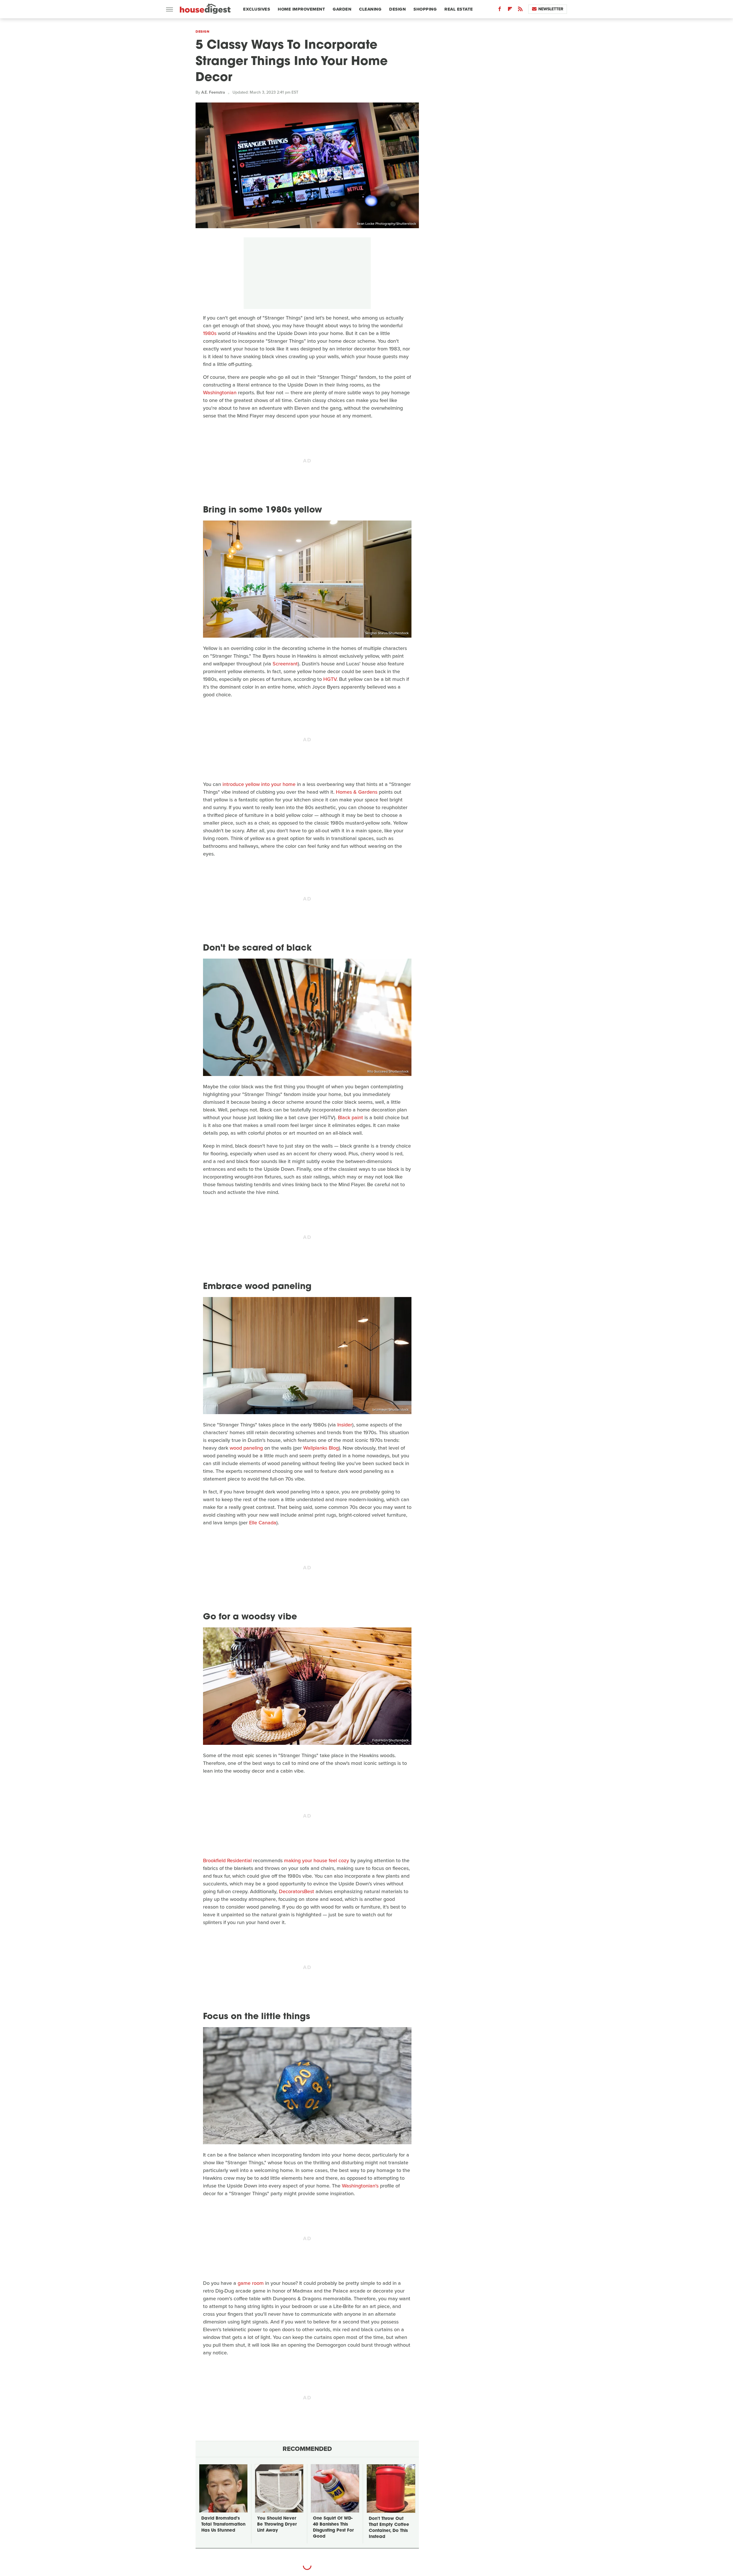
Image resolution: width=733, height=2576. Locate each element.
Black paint (350, 1117)
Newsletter (551, 9)
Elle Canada (263, 1523)
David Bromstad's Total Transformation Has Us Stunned (223, 2525)
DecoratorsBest (296, 1891)
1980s (210, 333)
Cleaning (370, 9)
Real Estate (459, 9)
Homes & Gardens (357, 792)
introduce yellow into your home (259, 784)
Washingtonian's (360, 2186)
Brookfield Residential (227, 1860)
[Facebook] (500, 10)
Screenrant (285, 664)
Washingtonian (220, 393)
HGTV (330, 679)
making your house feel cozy (317, 1860)
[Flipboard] (510, 10)
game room (251, 2283)
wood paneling (246, 1448)
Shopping (425, 9)
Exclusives (257, 9)
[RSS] (520, 10)
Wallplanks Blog (321, 1448)
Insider (345, 1425)
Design (397, 9)
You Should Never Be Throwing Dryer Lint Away (277, 2525)
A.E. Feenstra (213, 92)
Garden (342, 9)
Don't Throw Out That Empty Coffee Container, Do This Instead (389, 2528)
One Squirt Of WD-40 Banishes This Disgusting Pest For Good (333, 2528)
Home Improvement (301, 9)
